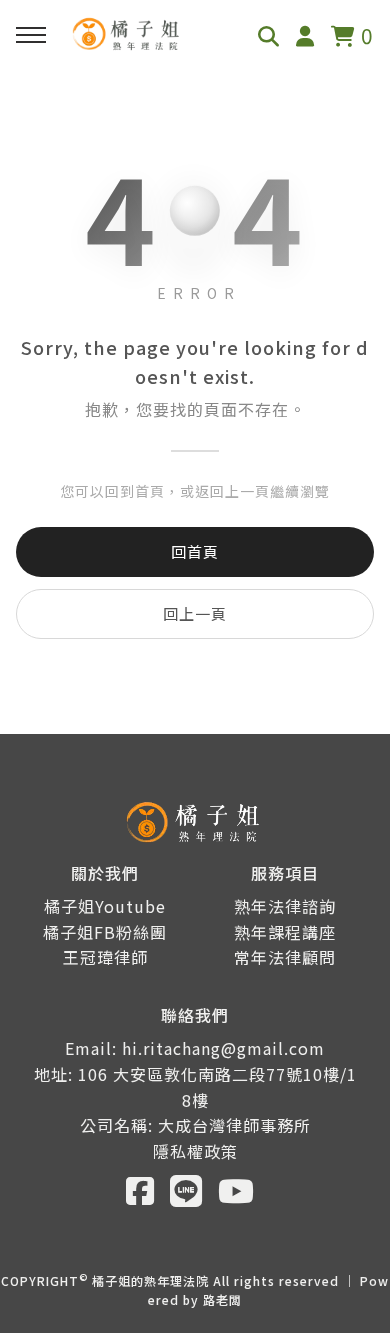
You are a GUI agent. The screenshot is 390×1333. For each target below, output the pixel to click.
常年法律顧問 (285, 957)
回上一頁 (195, 613)
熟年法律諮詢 (285, 906)
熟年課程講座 (285, 932)
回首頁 (195, 551)
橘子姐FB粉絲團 (105, 932)
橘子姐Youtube (105, 906)
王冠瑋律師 (105, 957)
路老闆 (222, 1299)
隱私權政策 (195, 1151)
